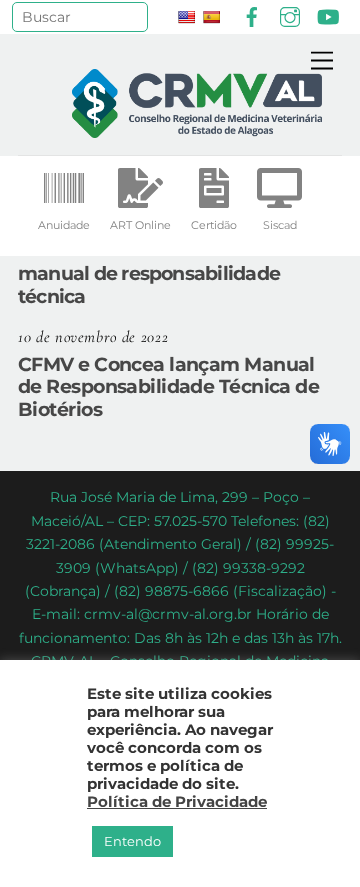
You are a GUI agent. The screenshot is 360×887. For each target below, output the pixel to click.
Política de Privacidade (177, 802)
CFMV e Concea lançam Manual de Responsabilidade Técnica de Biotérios (168, 387)
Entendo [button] (132, 841)
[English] (186, 17)
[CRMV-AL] (197, 129)
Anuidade (64, 225)
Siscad (280, 225)
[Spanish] (211, 17)
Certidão (214, 225)
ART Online (140, 225)
